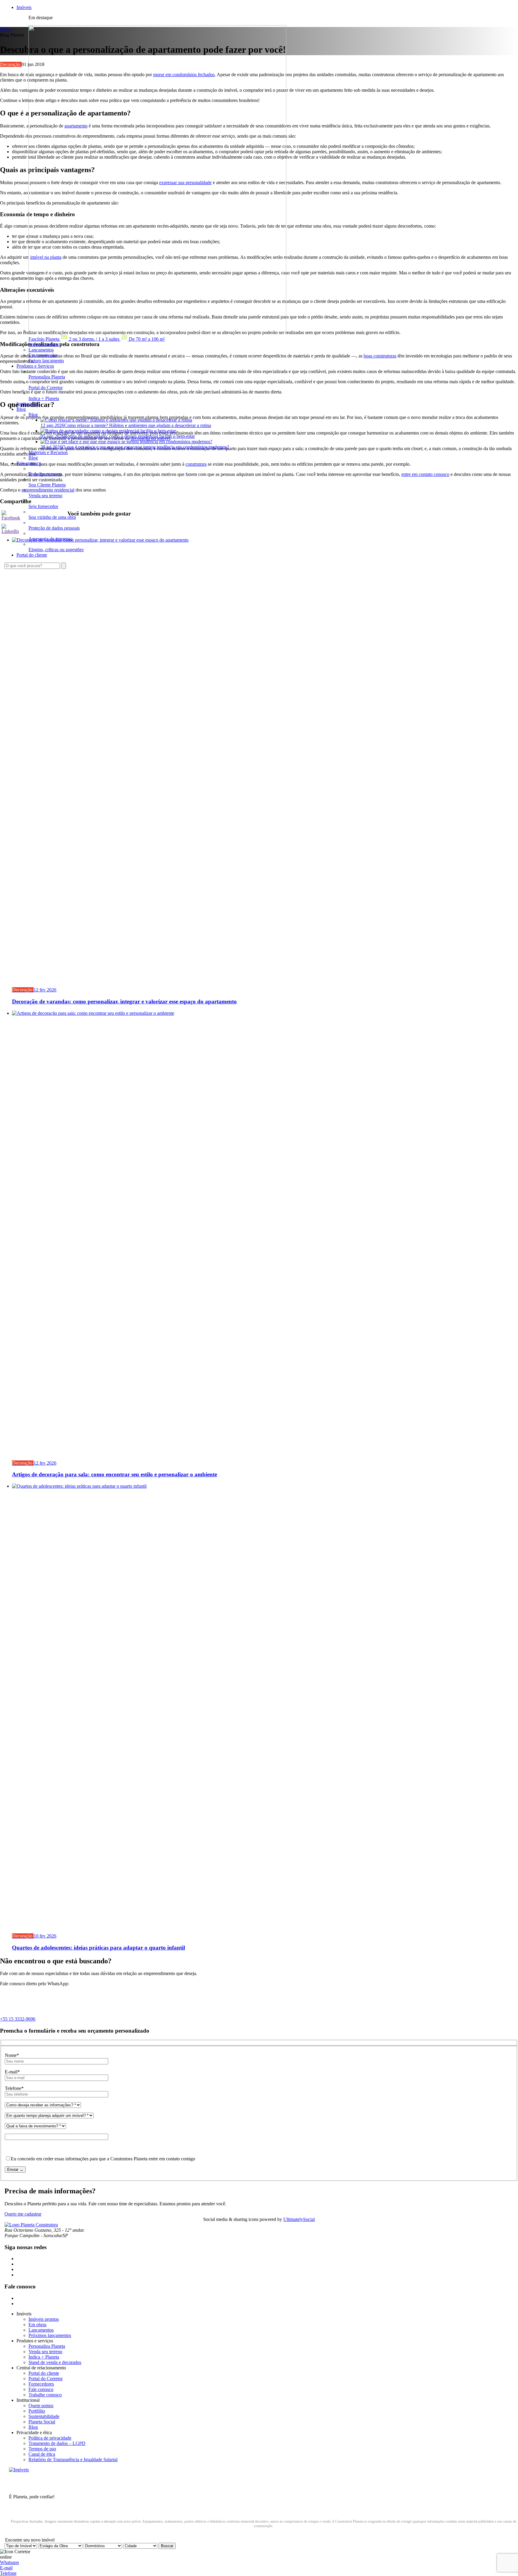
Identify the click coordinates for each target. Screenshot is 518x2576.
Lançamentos (41, 2330)
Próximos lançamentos (50, 2335)
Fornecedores (41, 2384)
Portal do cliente (44, 2373)
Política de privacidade (50, 2438)
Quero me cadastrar (23, 2214)
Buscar (167, 2546)
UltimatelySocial (299, 2219)
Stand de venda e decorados (55, 2362)
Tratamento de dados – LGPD (57, 2443)
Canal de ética (42, 2454)
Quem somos (41, 2406)
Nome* (12, 2055)
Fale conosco (41, 2389)
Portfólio (37, 2411)
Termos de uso (42, 2449)
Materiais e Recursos (48, 452)
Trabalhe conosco (45, 2395)
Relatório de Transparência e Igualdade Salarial (73, 2459)
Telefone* (14, 2088)
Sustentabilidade (44, 2416)
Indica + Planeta (44, 2357)
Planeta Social (42, 2422)
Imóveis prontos (44, 2319)
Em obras (37, 2325)
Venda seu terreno (45, 2352)
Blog (33, 415)
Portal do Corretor (46, 2379)
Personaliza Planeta (47, 2346)
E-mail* (12, 2072)
